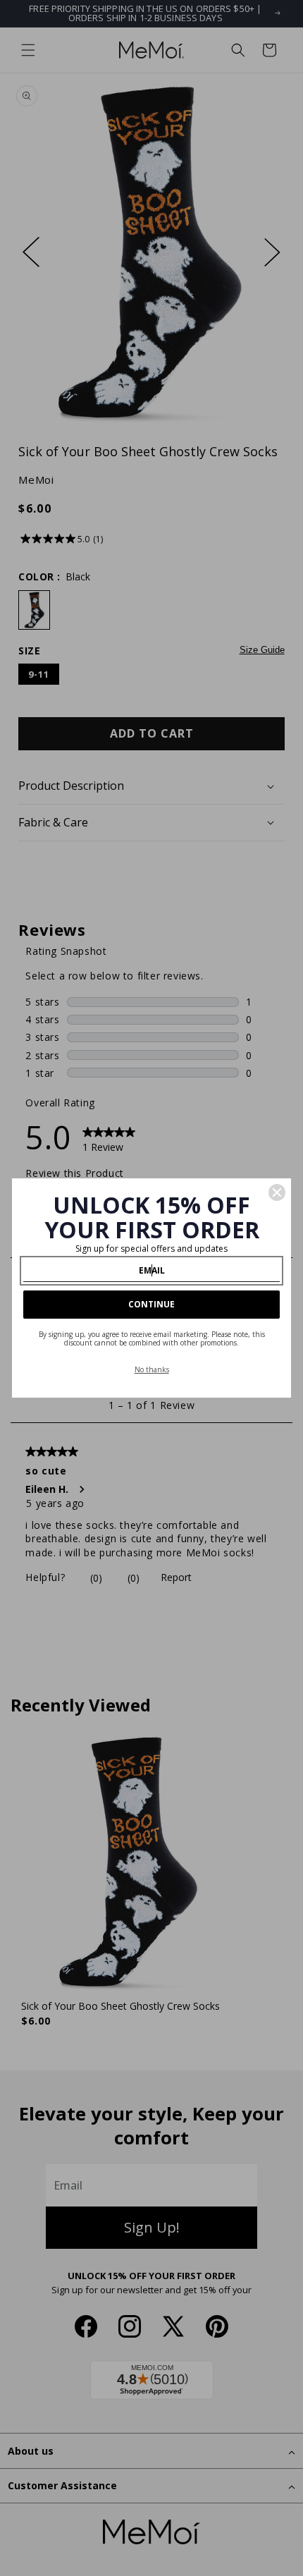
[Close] (277, 1192)
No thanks (152, 1369)
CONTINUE (151, 1304)
